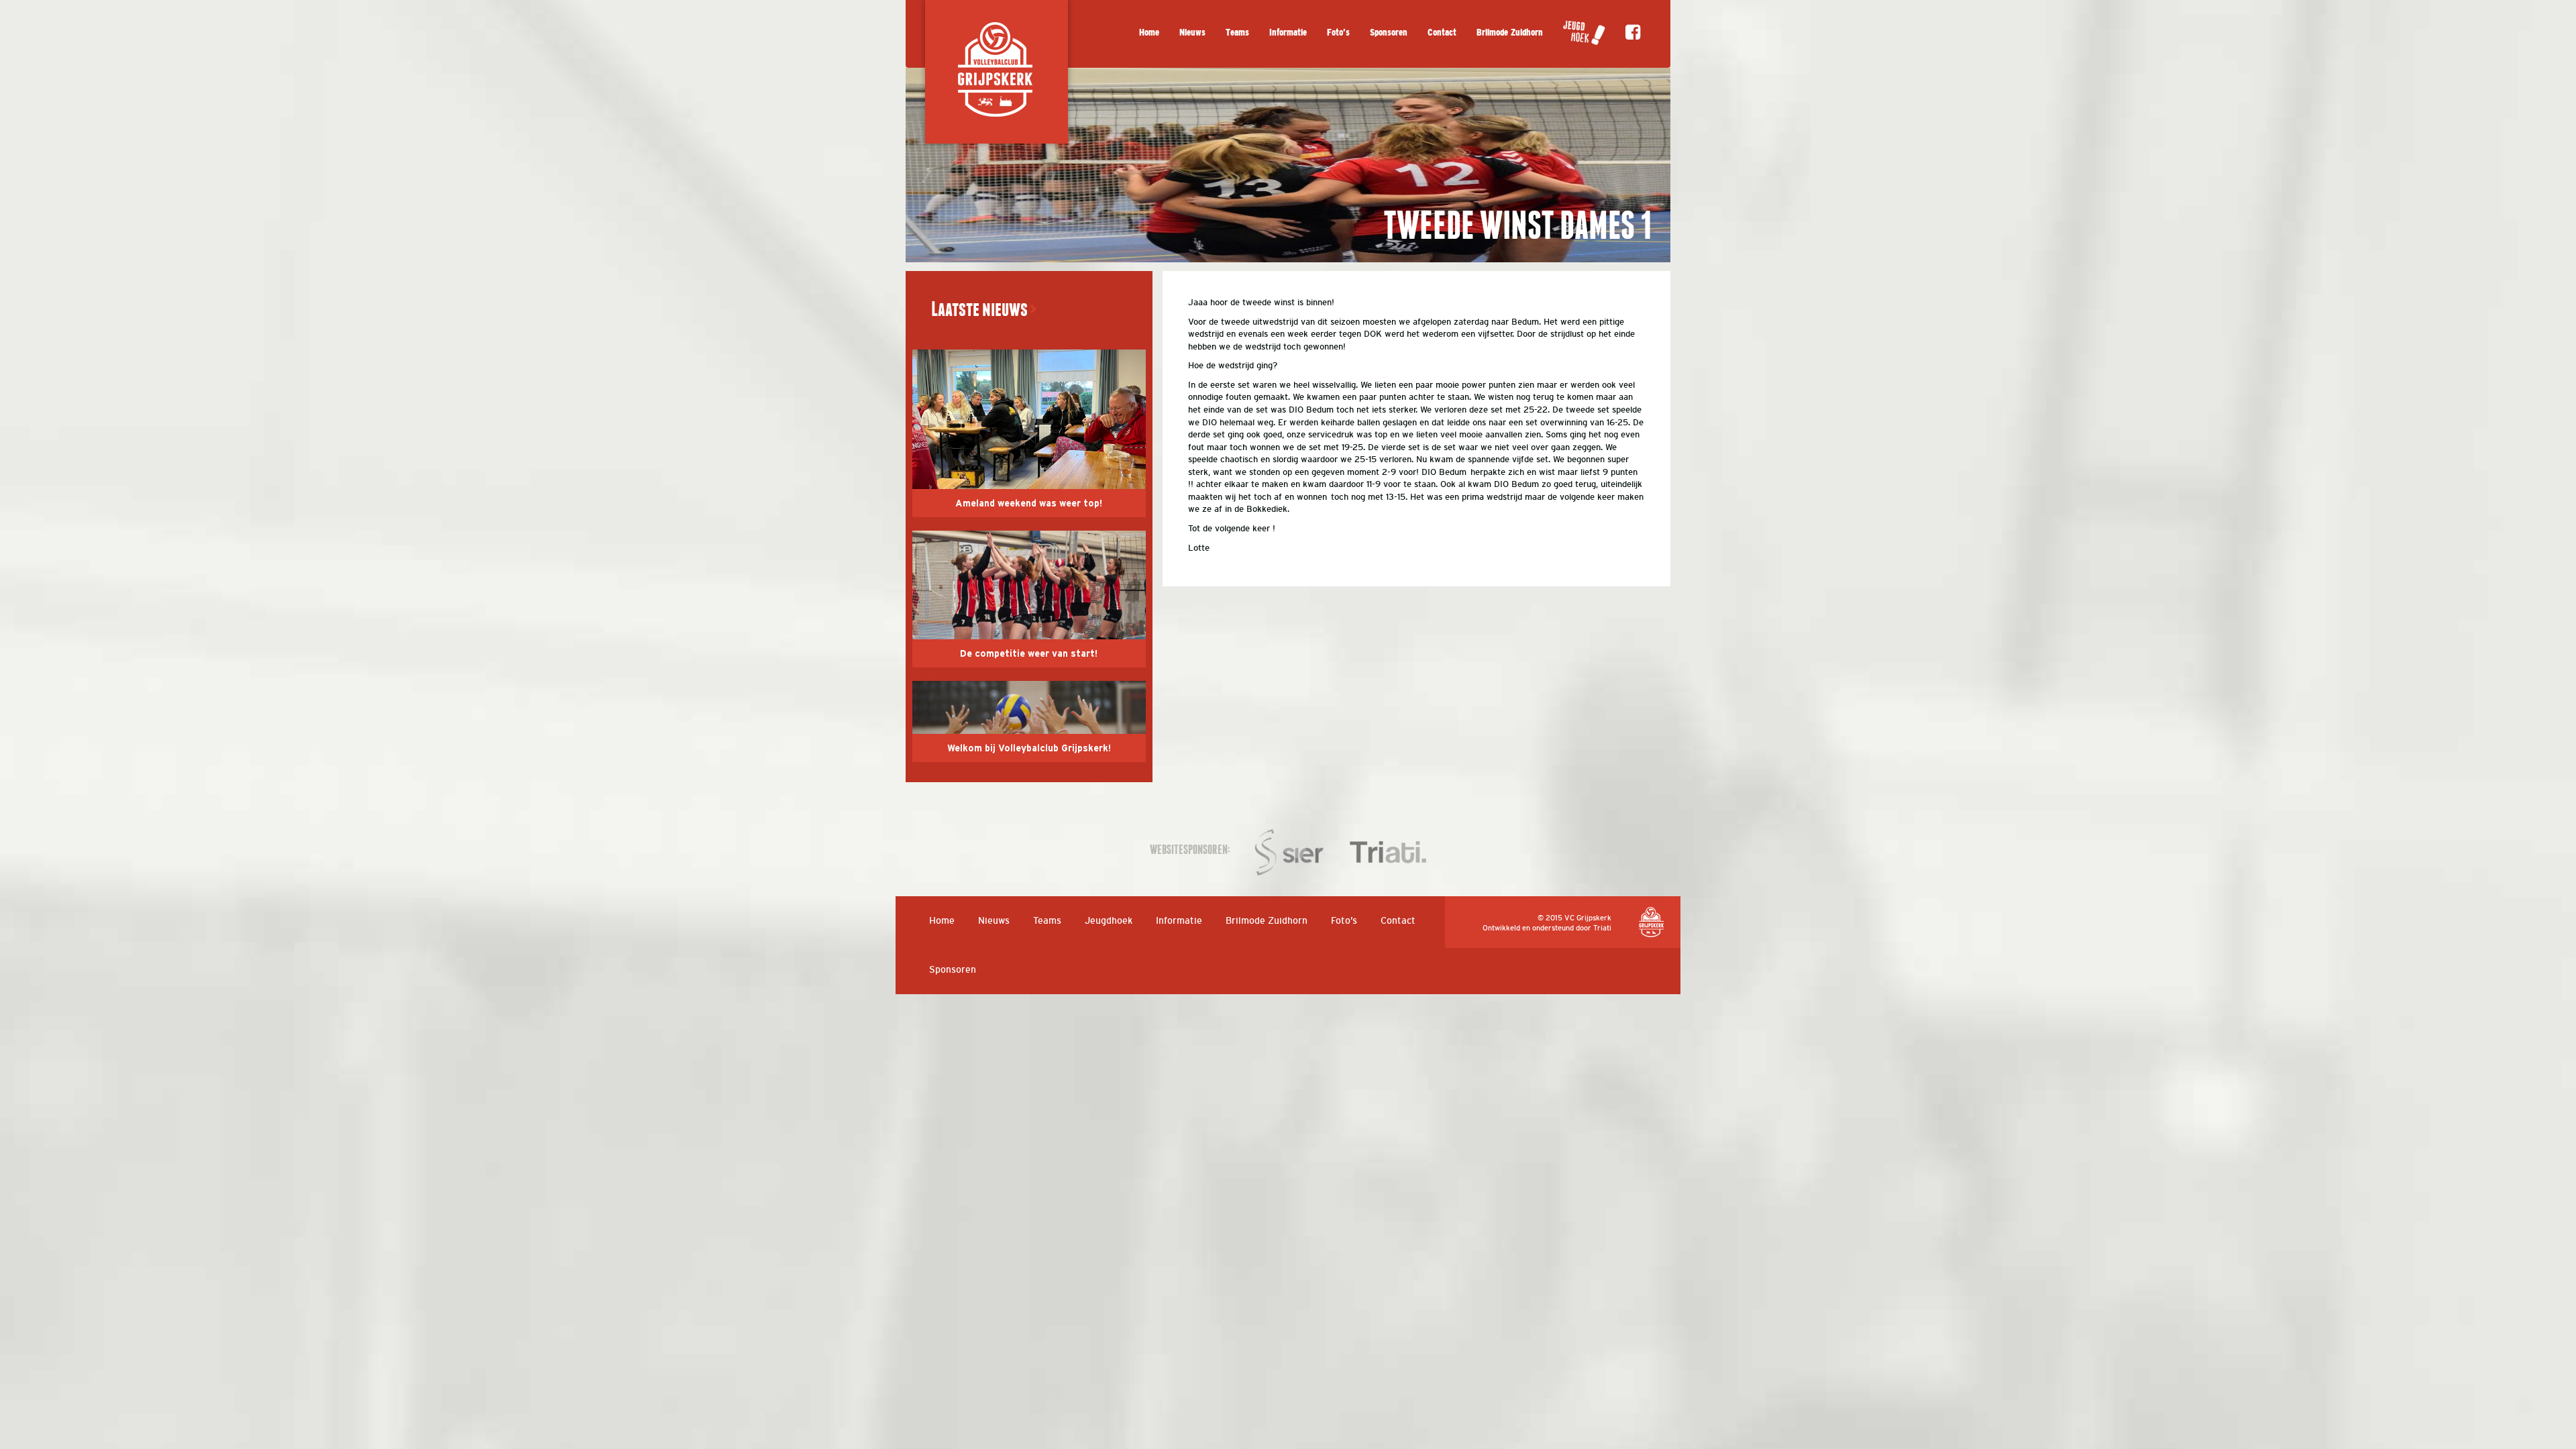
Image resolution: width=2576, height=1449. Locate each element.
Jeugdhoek (1109, 920)
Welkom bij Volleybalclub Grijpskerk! (1029, 749)
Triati (1602, 928)
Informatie (1288, 33)
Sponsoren (1389, 33)
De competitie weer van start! (1029, 654)
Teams (1237, 33)
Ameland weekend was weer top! (1029, 504)
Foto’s (1338, 33)
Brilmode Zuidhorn (1510, 33)
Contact (1442, 33)
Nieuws (1192, 33)
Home (1149, 33)
